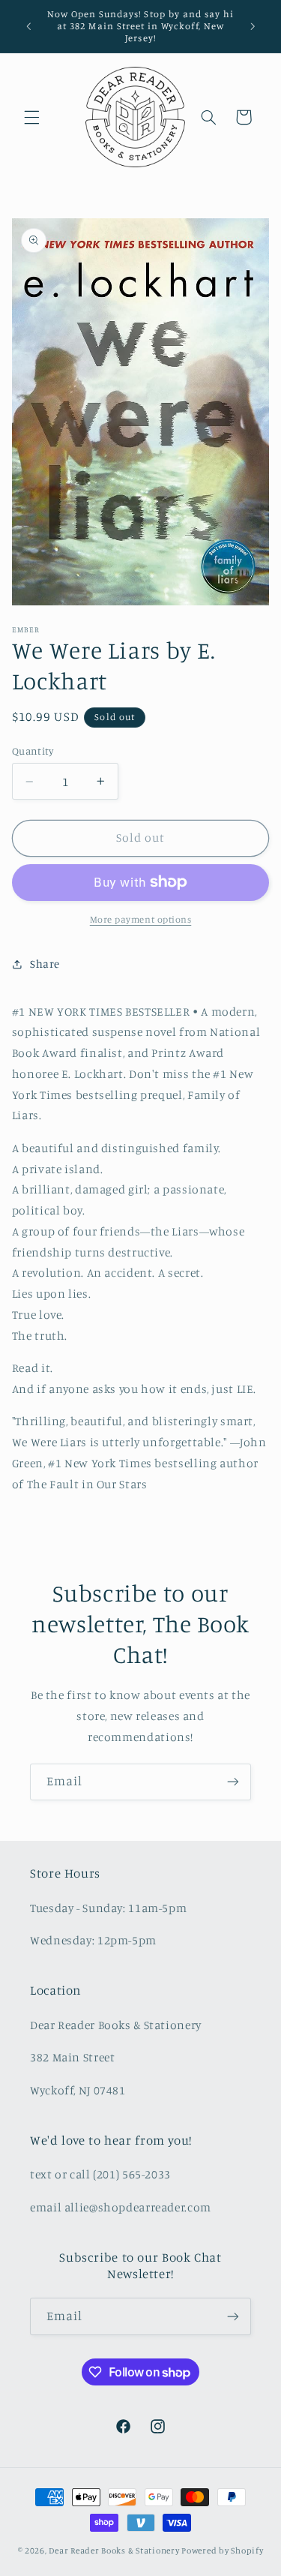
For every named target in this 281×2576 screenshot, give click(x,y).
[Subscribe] (233, 1782)
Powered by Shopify (222, 2550)
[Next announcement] (253, 26)
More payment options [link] (141, 919)
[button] (31, 117)
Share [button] (45, 964)
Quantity (33, 751)
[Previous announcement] (28, 26)
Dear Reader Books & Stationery (114, 2550)
